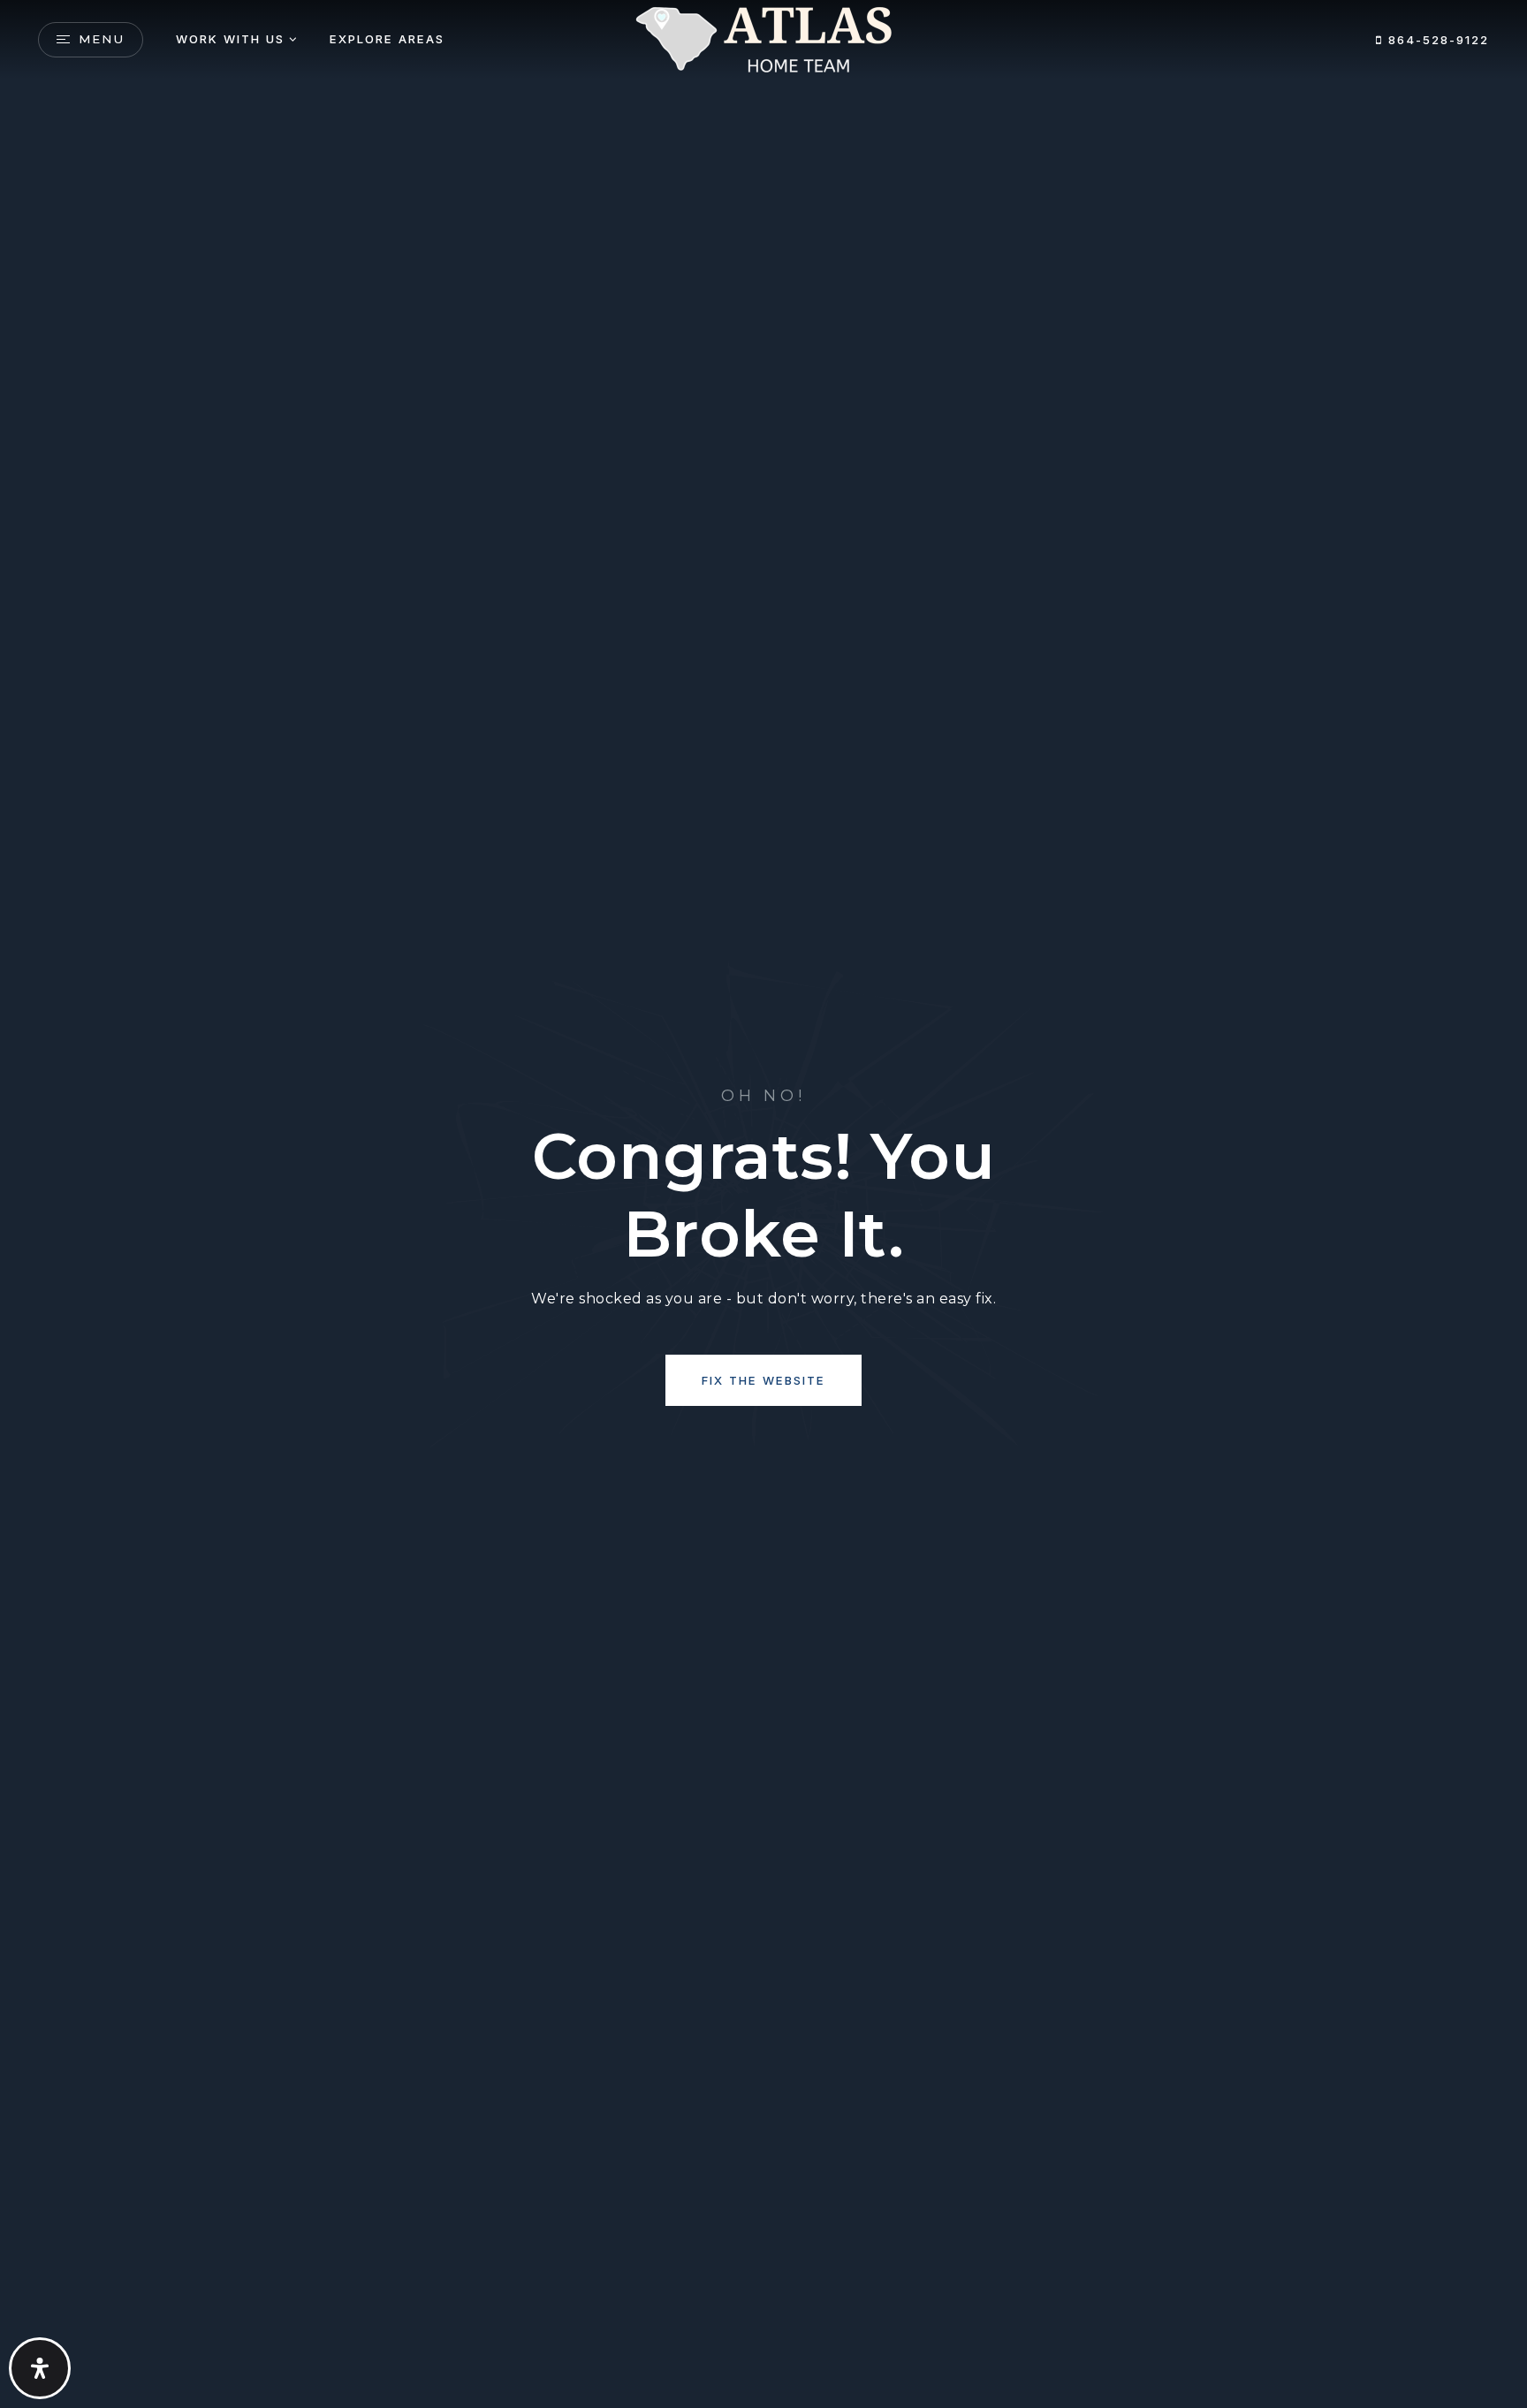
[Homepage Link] (763, 38)
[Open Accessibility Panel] (40, 2368)
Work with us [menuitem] (230, 39)
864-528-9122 (1436, 40)
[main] (763, 1204)
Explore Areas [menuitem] (387, 39)
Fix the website (763, 1380)
